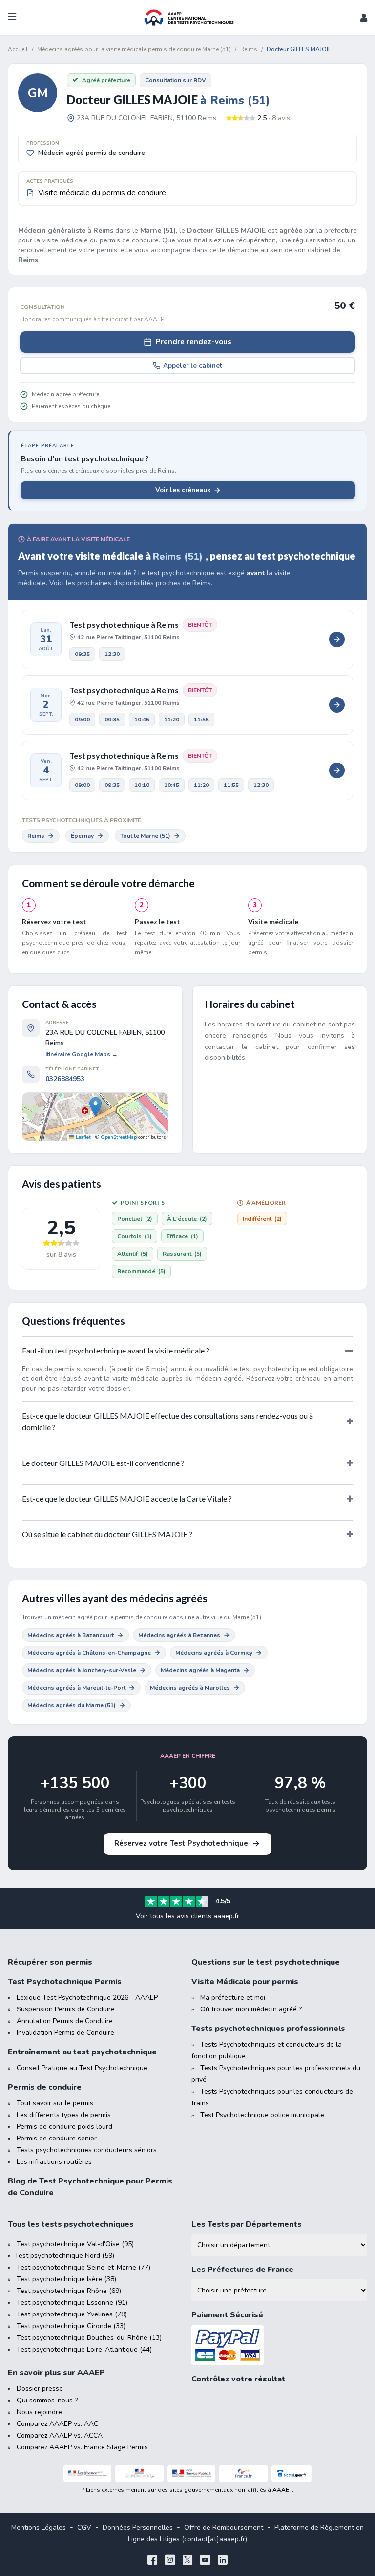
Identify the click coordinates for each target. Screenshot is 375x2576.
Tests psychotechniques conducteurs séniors (87, 2150)
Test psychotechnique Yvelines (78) (72, 2314)
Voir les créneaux (183, 490)
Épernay (82, 836)
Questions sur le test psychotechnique (266, 1962)
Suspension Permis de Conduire (66, 2009)
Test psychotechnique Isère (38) (66, 2279)
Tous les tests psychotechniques (71, 2224)
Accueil (18, 49)
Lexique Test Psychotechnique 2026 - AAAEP (87, 1997)
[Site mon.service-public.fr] (192, 2473)
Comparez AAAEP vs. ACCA (60, 2435)
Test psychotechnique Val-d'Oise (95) (75, 2244)
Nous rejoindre (39, 2412)
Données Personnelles (138, 2527)
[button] (364, 18)
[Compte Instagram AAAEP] (170, 2561)
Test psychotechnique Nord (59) (64, 2256)
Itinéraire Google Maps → (82, 1054)
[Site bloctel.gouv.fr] (292, 2473)
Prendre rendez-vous (194, 342)
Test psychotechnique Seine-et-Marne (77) (83, 2267)
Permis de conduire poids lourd (64, 2127)
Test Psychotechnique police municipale (262, 2115)
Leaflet (83, 1137)
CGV (84, 2527)
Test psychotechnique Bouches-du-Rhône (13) (89, 2338)
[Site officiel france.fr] (243, 2473)
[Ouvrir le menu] (12, 18)
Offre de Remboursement (224, 2527)
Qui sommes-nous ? (47, 2400)
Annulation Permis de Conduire (65, 2021)
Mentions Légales (39, 2527)
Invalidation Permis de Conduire (65, 2033)
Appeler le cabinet (193, 365)
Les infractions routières (54, 2162)
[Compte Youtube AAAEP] (205, 2561)
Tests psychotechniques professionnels (268, 2029)
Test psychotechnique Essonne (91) (72, 2303)
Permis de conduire (45, 2087)
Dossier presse (40, 2389)
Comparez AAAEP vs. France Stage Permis (82, 2447)
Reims (36, 836)
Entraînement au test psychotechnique (82, 2052)
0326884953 (65, 1079)
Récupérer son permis (50, 1962)
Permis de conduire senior (57, 2138)
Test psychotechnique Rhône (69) (69, 2291)
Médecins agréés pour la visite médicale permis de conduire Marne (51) (134, 49)
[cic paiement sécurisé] (279, 2345)
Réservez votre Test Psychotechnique (181, 1843)
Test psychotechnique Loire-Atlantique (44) (84, 2349)
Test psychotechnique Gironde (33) (71, 2326)
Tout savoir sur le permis (55, 2103)
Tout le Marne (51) (145, 836)
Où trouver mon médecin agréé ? (251, 2009)
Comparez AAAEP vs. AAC (57, 2424)
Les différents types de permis (64, 2115)
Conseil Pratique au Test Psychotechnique (82, 2068)
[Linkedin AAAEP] (223, 2561)
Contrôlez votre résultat (238, 2379)
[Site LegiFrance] (88, 2473)
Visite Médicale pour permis (245, 1982)
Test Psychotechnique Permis (65, 1982)
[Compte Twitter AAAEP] (187, 2561)
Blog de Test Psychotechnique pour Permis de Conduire (90, 2187)
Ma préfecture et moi (233, 1997)
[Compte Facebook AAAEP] (152, 2561)
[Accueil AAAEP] (187, 18)
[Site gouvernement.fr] (139, 2473)
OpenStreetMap (119, 1137)
